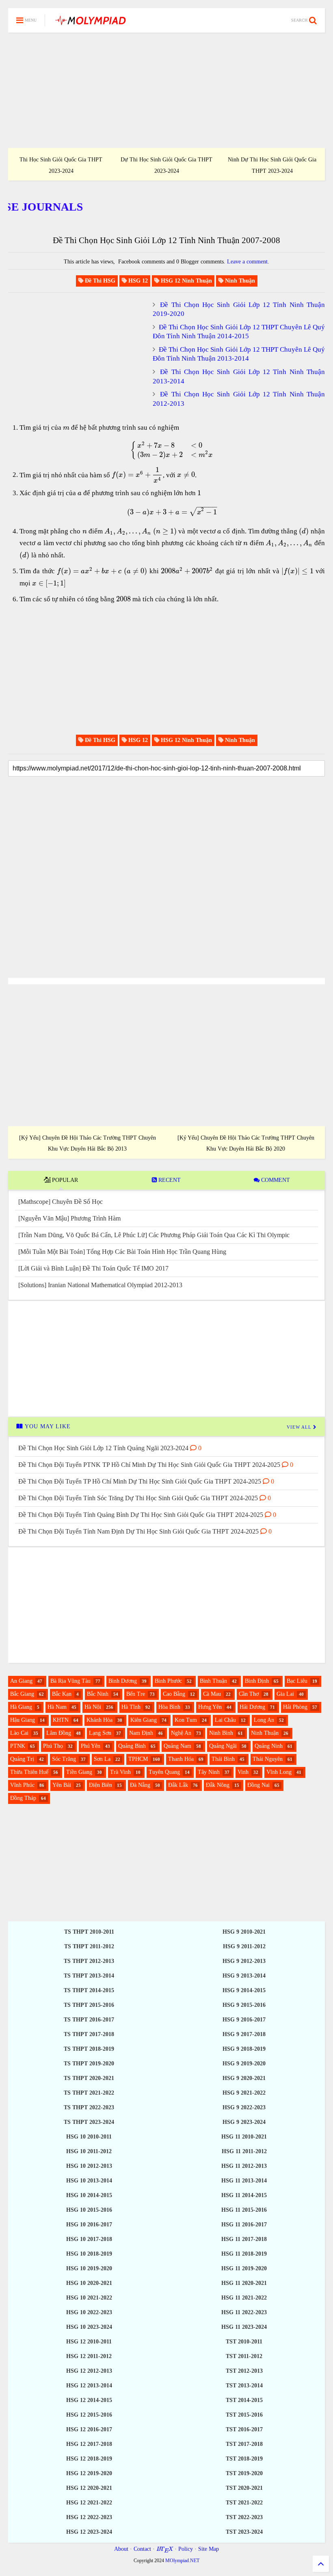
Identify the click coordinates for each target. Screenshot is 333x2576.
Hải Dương (252, 1707)
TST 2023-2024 (244, 2532)
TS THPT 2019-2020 (89, 2064)
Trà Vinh (120, 1772)
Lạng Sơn (100, 1733)
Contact (142, 2549)
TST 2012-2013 (244, 2371)
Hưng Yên (210, 1707)
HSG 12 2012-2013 (89, 2371)
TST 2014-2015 (244, 2400)
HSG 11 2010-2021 (244, 2137)
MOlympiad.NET (182, 2561)
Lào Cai (19, 1733)
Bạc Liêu (297, 1681)
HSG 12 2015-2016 (89, 2415)
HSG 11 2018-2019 (244, 2254)
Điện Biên (101, 1785)
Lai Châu (225, 1720)
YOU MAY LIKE (47, 1426)
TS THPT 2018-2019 (89, 2049)
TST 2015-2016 (244, 2415)
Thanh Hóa (181, 1759)
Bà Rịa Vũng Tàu (70, 1681)
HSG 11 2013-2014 (244, 2181)
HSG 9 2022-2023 (244, 2107)
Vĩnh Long (279, 1772)
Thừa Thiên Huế (29, 1772)
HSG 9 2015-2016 (244, 2005)
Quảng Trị (22, 1759)
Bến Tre (136, 1694)
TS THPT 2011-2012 (89, 1946)
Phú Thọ (53, 1746)
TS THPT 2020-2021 (89, 2078)
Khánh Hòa (99, 1720)
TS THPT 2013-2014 (89, 1976)
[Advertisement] (166, 90)
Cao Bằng (174, 1694)
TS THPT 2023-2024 (89, 2122)
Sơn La (102, 1759)
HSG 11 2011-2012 (244, 2151)
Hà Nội (93, 1707)
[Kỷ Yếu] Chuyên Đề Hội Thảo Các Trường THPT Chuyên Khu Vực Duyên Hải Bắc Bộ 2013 (88, 1143)
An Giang (21, 1681)
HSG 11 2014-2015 (244, 2195)
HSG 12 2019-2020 (89, 2473)
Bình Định (257, 1681)
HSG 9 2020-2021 (244, 2078)
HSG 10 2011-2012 (89, 2151)
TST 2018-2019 (244, 2459)
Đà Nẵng (140, 1785)
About (121, 2549)
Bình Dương (123, 1681)
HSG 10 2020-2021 (89, 2283)
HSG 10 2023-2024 (89, 2327)
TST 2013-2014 (244, 2386)
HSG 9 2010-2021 (244, 1932)
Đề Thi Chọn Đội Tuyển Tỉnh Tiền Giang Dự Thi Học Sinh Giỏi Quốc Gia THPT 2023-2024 (272, 160)
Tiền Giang (79, 1772)
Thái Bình (223, 1759)
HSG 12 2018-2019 (89, 2459)
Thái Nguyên (268, 1759)
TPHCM (138, 1759)
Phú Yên (91, 1746)
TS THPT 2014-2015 (89, 1990)
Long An (264, 1720)
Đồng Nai (258, 1785)
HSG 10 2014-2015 (89, 2195)
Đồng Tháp (23, 1798)
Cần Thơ (249, 1694)
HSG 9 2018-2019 (244, 2049)
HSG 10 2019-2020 (89, 2268)
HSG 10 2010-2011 (89, 2137)
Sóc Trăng (64, 1759)
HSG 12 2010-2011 (89, 2342)
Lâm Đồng (59, 1733)
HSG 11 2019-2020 (244, 2268)
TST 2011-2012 (244, 2356)
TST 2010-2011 (244, 2342)
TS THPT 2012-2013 (89, 1961)
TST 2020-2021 (244, 2488)
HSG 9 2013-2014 (244, 1976)
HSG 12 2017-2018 (89, 2444)
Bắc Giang (22, 1694)
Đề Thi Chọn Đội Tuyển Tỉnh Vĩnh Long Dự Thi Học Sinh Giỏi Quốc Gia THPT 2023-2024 (166, 160)
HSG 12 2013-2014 (89, 2386)
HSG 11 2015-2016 (244, 2210)
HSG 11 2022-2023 (244, 2312)
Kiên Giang (144, 1720)
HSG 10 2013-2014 (89, 2181)
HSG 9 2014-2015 (244, 1990)
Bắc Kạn (62, 1694)
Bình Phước (168, 1681)
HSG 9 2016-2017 (244, 2020)
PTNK (18, 1746)
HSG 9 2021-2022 (244, 2093)
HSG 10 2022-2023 (89, 2312)
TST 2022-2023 (244, 2517)
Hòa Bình (169, 1707)
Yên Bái (62, 1785)
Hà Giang (21, 1707)
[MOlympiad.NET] (90, 23)
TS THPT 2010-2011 (89, 1932)
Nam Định (141, 1733)
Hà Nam (57, 1707)
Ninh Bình (221, 1733)
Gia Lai (285, 1694)
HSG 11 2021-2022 (244, 2298)
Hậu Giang (23, 1720)
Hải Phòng (295, 1707)
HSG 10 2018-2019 (89, 2254)
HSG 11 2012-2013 (244, 2166)
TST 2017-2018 (244, 2444)
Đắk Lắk (178, 1785)
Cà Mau (212, 1694)
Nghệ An (181, 1733)
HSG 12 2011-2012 (89, 2356)
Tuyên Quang (164, 1772)
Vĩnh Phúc (22, 1785)
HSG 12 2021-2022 (89, 2503)
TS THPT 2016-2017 (89, 2020)
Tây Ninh (209, 1772)
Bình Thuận (213, 1681)
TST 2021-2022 (244, 2503)
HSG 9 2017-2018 (244, 2034)
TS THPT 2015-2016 (89, 2005)
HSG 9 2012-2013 (244, 1961)
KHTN (61, 1720)
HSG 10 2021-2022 (89, 2298)
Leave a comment (247, 262)
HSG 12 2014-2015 (89, 2400)
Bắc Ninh (98, 1694)
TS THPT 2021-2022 (89, 2093)
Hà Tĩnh (131, 1707)
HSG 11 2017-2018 (244, 2239)
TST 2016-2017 (244, 2429)
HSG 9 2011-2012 (244, 1946)
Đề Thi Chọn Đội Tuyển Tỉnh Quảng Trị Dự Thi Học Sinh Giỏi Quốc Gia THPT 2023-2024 (61, 160)
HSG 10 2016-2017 (89, 2225)
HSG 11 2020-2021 (244, 2283)
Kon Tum (186, 1720)
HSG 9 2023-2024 (244, 2122)
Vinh (243, 1772)
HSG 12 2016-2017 (89, 2429)
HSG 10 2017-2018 (89, 2239)
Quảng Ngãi (223, 1746)
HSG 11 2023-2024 (244, 2327)
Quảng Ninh (269, 1746)
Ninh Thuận (265, 1733)
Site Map (209, 2549)
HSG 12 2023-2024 (89, 2532)
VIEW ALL (300, 1427)
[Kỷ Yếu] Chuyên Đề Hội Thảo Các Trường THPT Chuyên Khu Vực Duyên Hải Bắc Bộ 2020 (246, 1143)
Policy (186, 2549)
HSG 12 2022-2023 (89, 2517)
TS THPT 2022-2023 (89, 2107)
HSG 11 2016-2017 (244, 2225)
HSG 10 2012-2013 (89, 2166)
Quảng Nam (177, 1746)
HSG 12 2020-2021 (89, 2488)
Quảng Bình (132, 1746)
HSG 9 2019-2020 (244, 2064)
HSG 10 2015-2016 (89, 2210)
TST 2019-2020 (244, 2473)
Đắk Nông (218, 1785)
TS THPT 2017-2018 (89, 2034)
